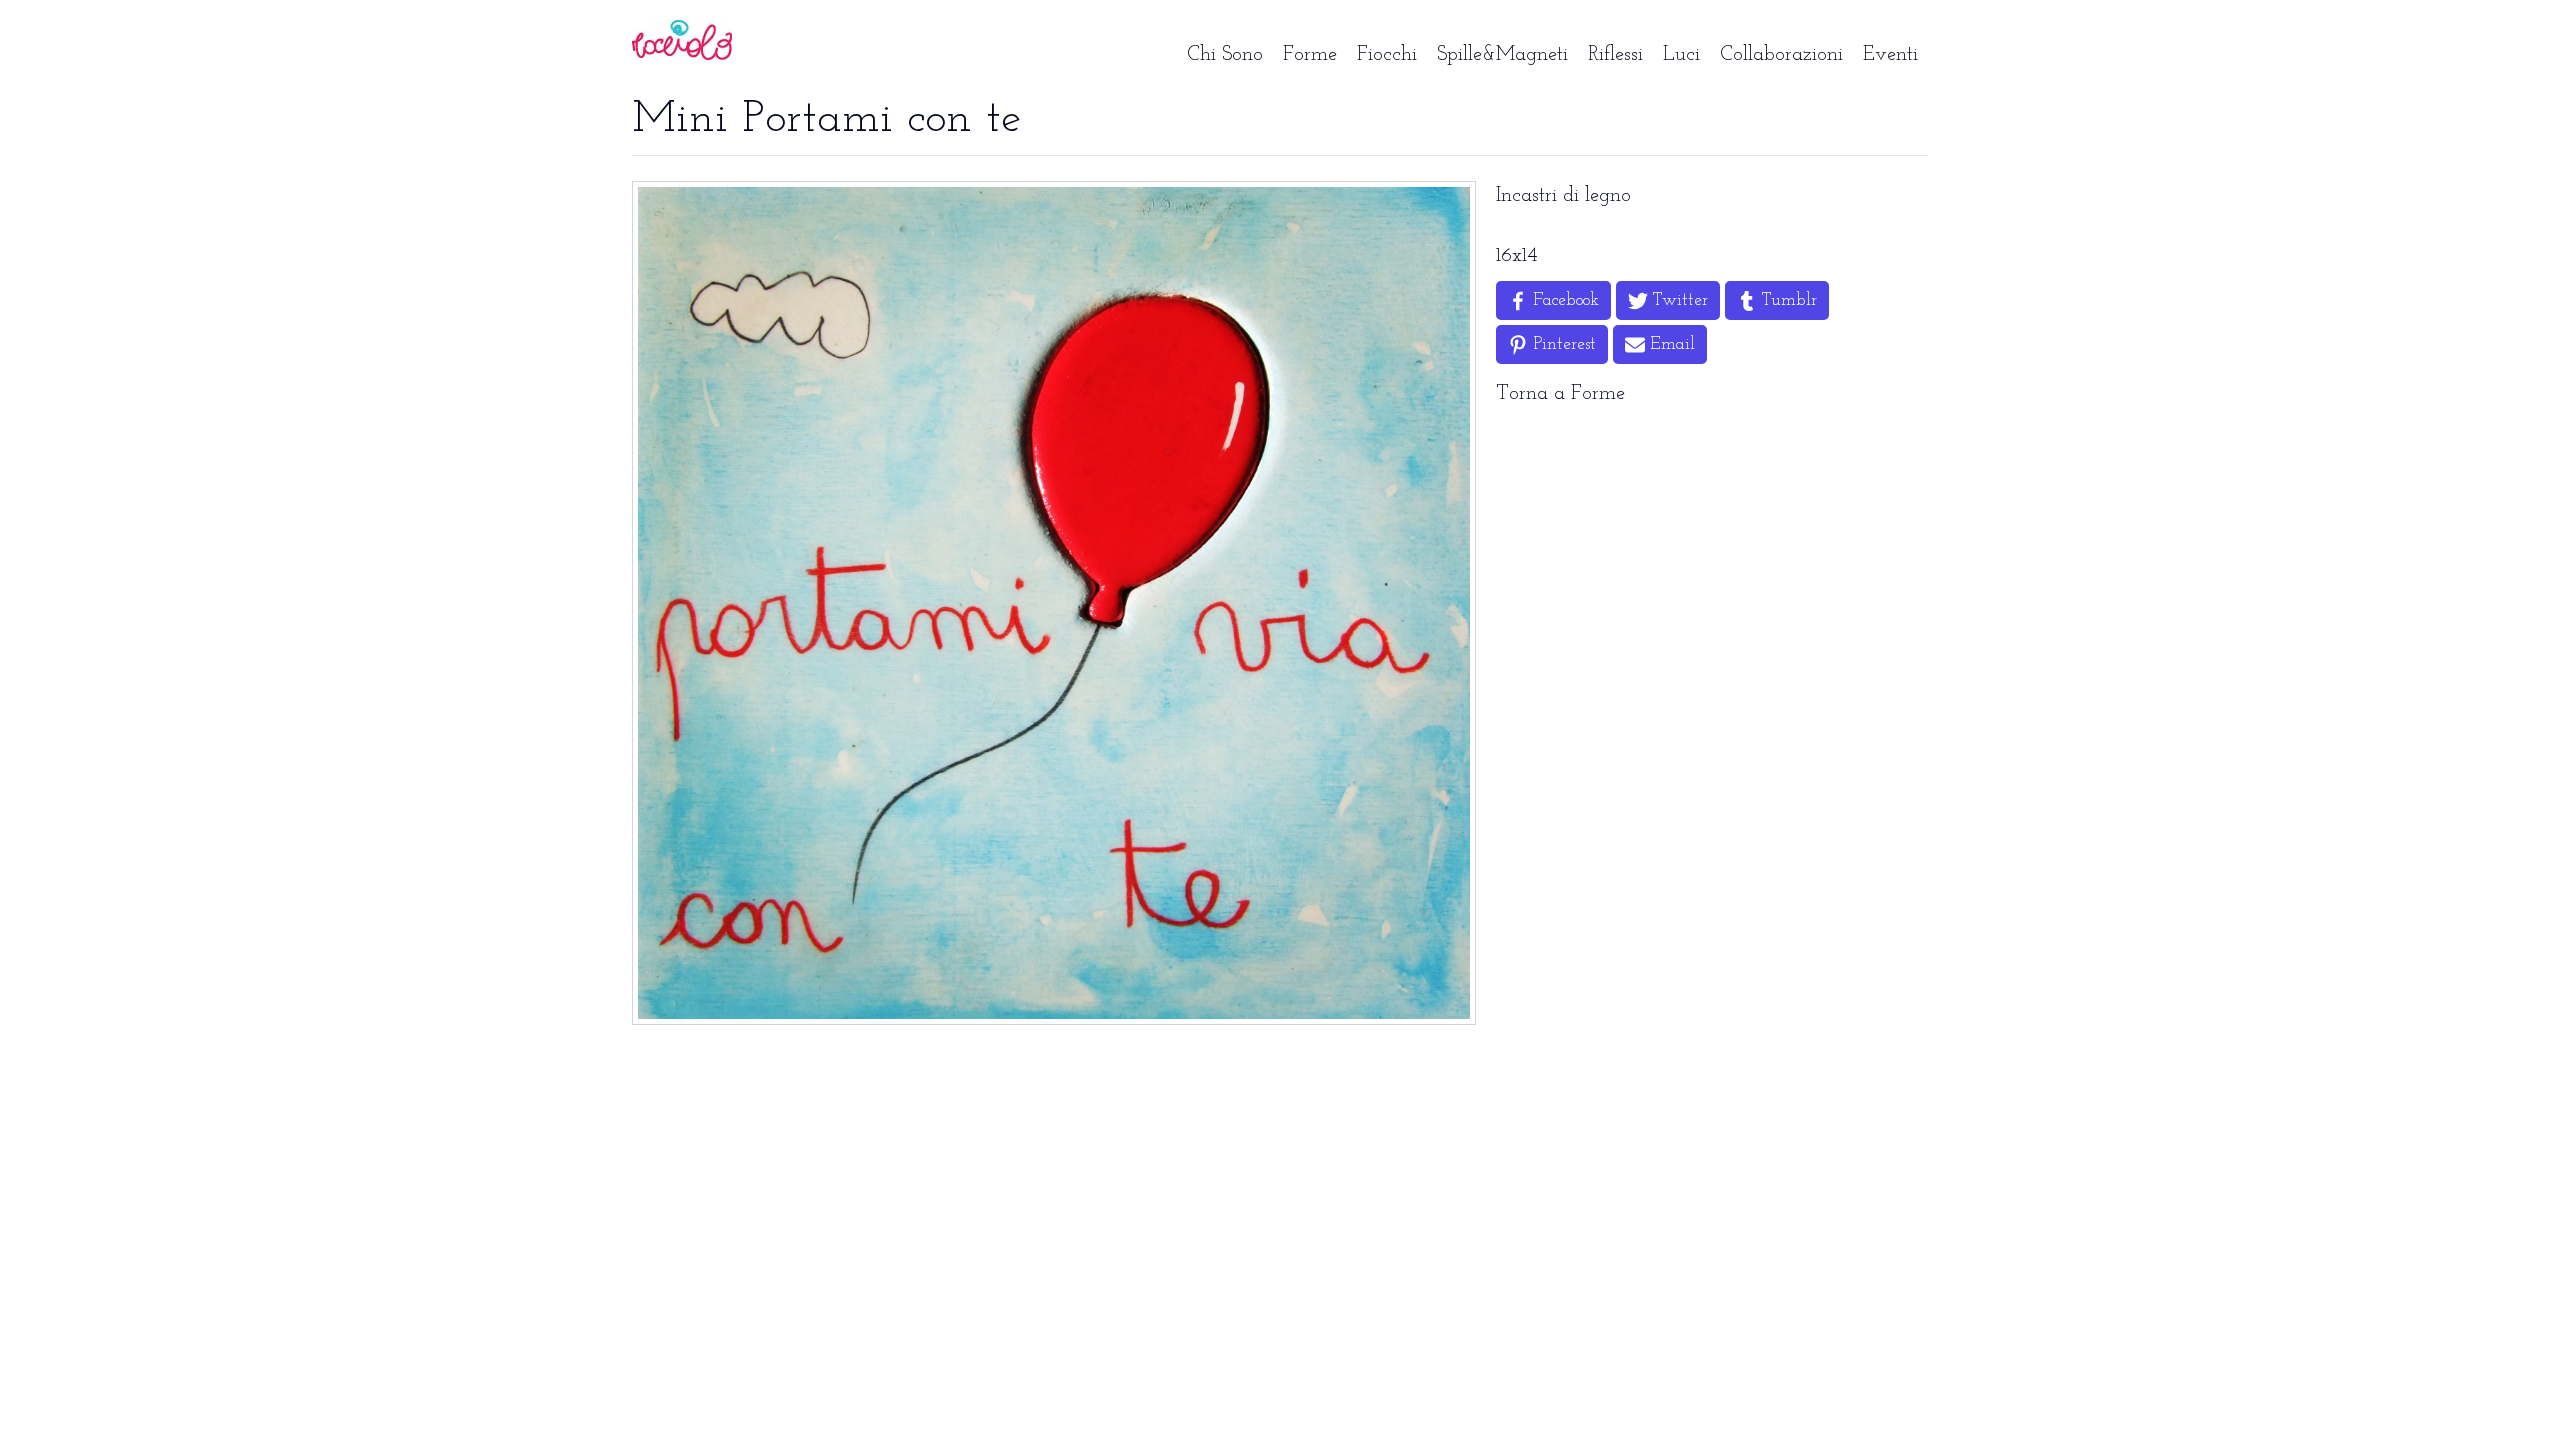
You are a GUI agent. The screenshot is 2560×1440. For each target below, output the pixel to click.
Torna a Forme (1560, 394)
